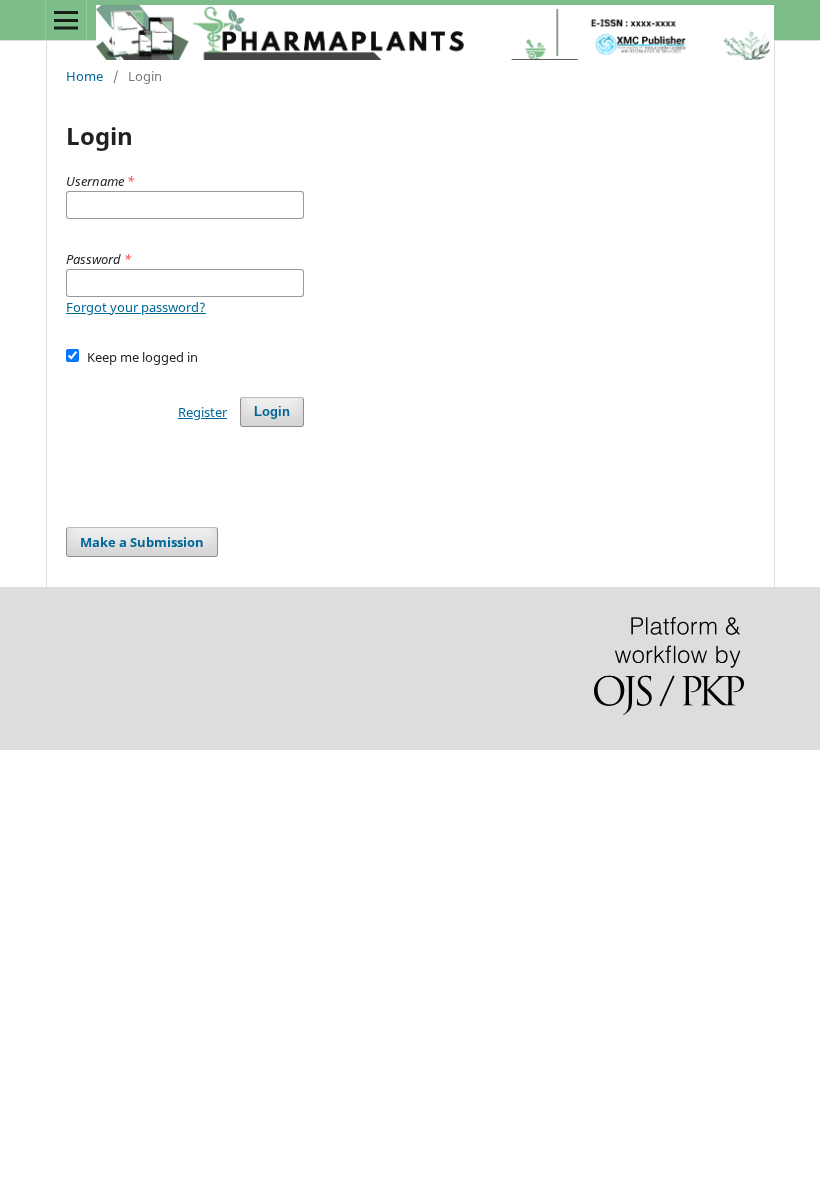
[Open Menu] (66, 20)
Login (272, 411)
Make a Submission (142, 542)
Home (84, 76)
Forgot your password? (136, 307)
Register (202, 412)
